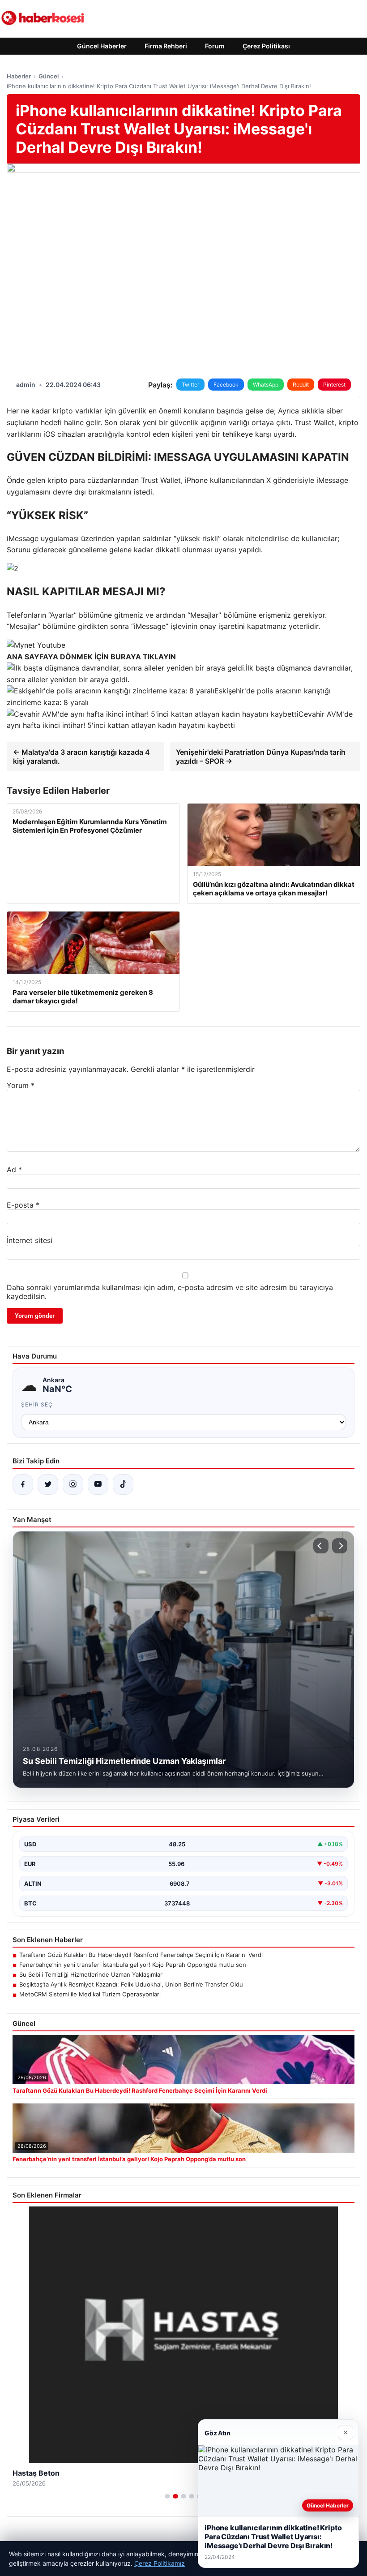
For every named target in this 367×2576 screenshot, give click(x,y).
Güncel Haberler (102, 46)
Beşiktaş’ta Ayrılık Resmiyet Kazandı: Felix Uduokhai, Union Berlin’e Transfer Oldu (131, 1984)
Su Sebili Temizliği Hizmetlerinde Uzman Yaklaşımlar (91, 1974)
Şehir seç (37, 1404)
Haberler (19, 76)
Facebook (226, 385)
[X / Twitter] (48, 1484)
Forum (215, 46)
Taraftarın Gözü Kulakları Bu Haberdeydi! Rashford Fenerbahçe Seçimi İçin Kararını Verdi (141, 1955)
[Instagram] (73, 1484)
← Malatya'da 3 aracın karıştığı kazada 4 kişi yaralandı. (81, 757)
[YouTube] (98, 1484)
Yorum (21, 1085)
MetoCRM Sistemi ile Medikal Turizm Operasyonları (90, 1994)
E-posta (23, 1205)
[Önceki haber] (321, 1546)
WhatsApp (266, 385)
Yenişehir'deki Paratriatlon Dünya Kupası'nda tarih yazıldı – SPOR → (261, 757)
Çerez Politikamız (160, 2563)
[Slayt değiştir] (167, 2496)
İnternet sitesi (30, 1240)
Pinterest (334, 385)
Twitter (190, 385)
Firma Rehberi (166, 46)
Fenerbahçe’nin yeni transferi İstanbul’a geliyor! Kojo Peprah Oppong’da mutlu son (133, 1965)
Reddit (301, 385)
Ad (14, 1170)
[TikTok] (123, 1484)
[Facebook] (23, 1484)
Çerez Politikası (266, 46)
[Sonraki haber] (340, 1546)
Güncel (49, 76)
